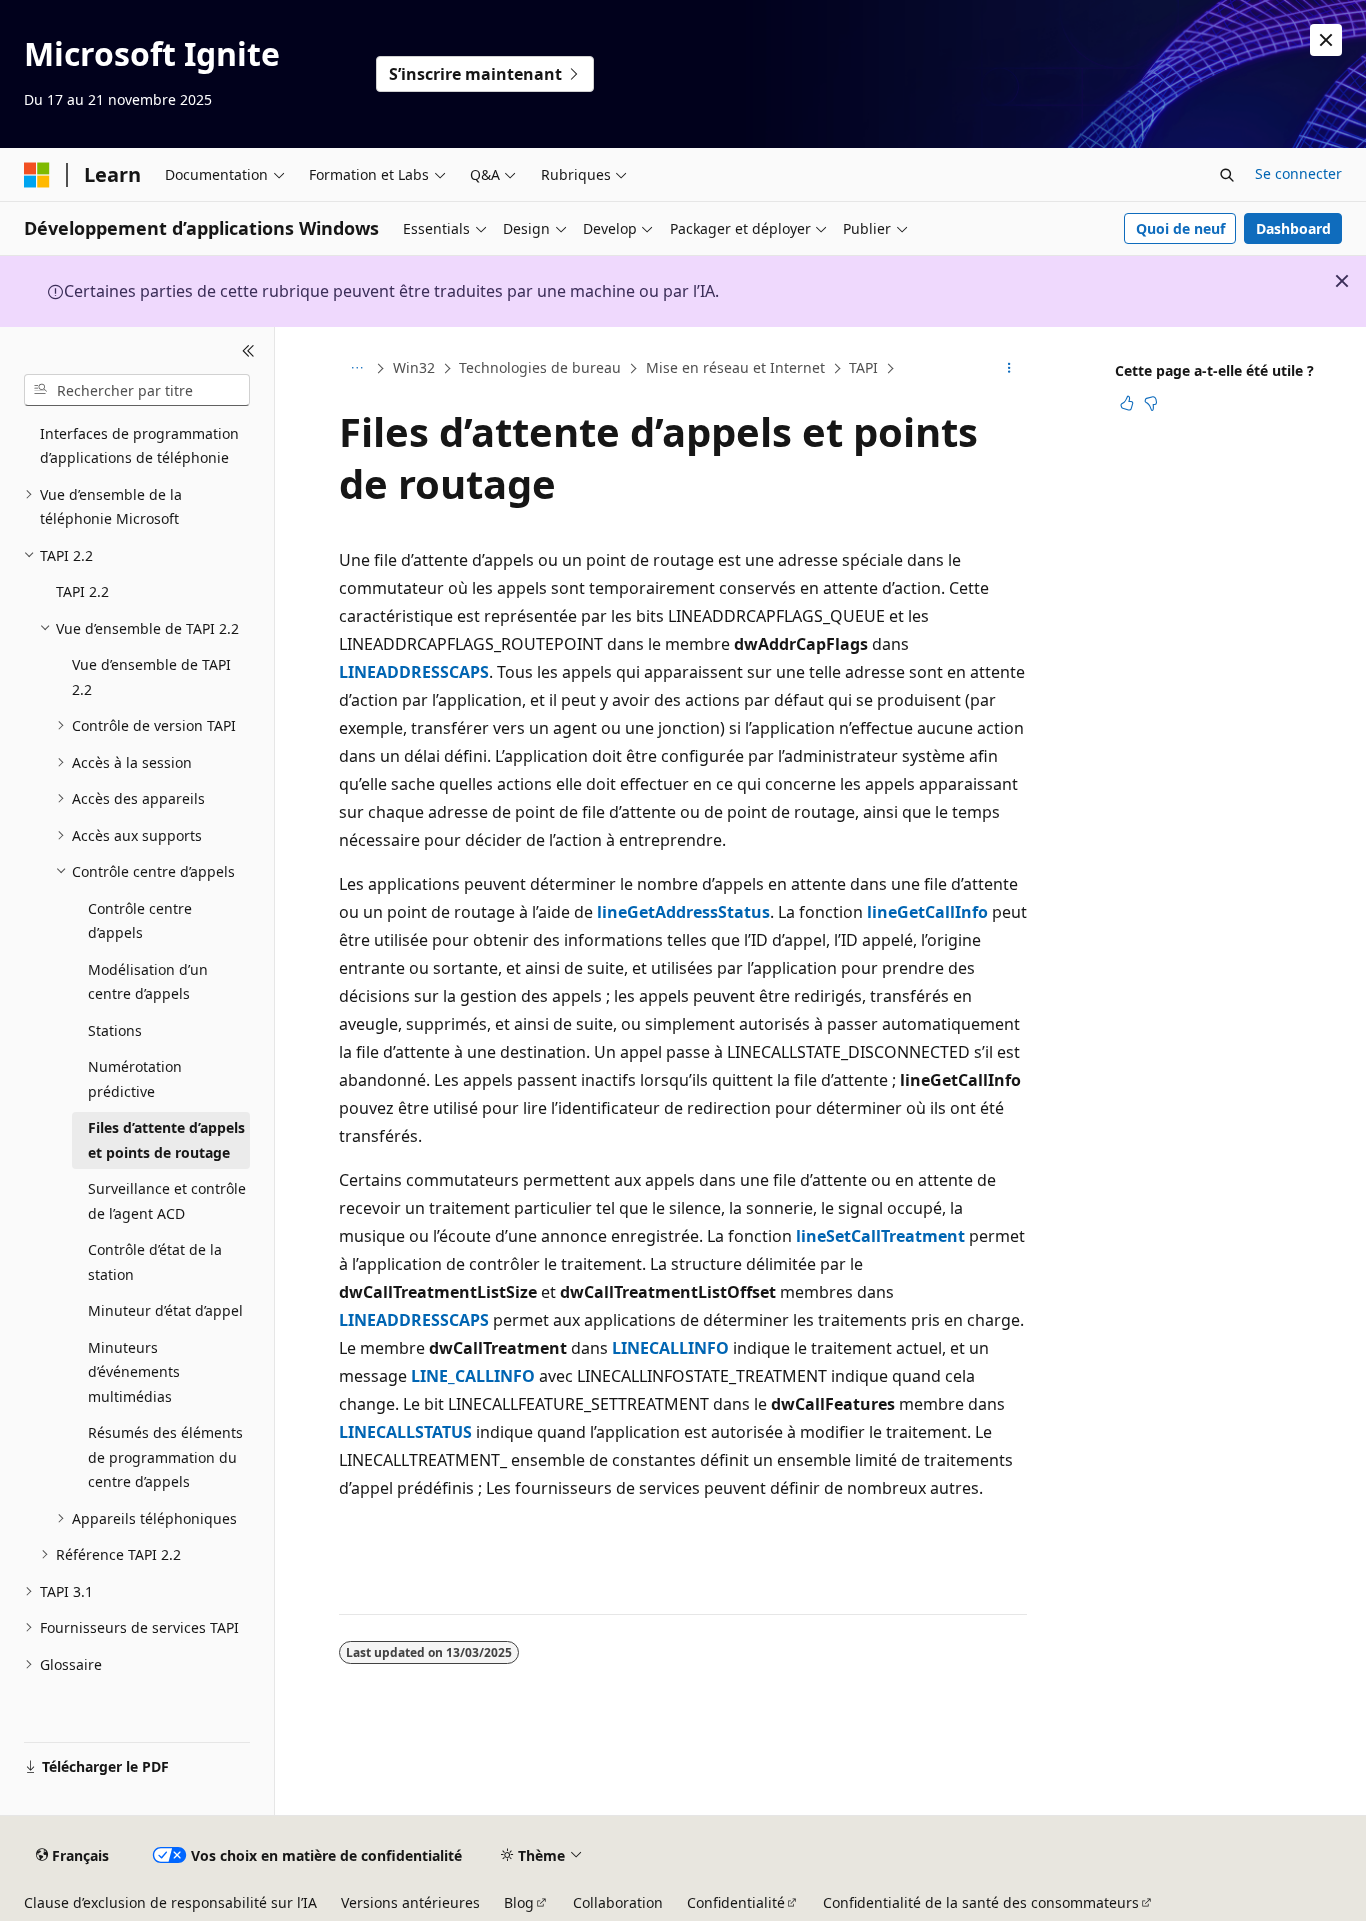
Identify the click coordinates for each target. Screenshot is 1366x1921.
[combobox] (137, 390)
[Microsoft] (37, 175)
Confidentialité (736, 1902)
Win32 (414, 367)
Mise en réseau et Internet (735, 367)
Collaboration (618, 1902)
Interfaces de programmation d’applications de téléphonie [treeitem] (139, 446)
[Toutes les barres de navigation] (356, 369)
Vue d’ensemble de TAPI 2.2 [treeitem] (151, 677)
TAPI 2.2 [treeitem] (82, 591)
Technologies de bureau (540, 367)
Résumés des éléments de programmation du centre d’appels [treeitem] (165, 1457)
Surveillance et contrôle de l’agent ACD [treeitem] (167, 1201)
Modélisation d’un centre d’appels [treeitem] (148, 982)
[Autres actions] (1009, 369)
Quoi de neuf (1180, 228)
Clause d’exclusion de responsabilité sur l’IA (170, 1902)
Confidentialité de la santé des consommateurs (981, 1902)
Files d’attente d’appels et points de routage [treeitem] (166, 1140)
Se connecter (1298, 173)
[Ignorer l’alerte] (1326, 40)
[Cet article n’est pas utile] (1151, 403)
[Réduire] (248, 351)
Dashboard (1293, 228)
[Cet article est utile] (1127, 403)
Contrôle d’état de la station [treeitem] (155, 1262)
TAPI (863, 367)
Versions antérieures (410, 1902)
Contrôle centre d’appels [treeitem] (140, 921)
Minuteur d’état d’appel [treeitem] (165, 1310)
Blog (519, 1902)
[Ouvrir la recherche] (1227, 175)
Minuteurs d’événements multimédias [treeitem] (134, 1372)
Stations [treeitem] (115, 1030)
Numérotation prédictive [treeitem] (135, 1079)
